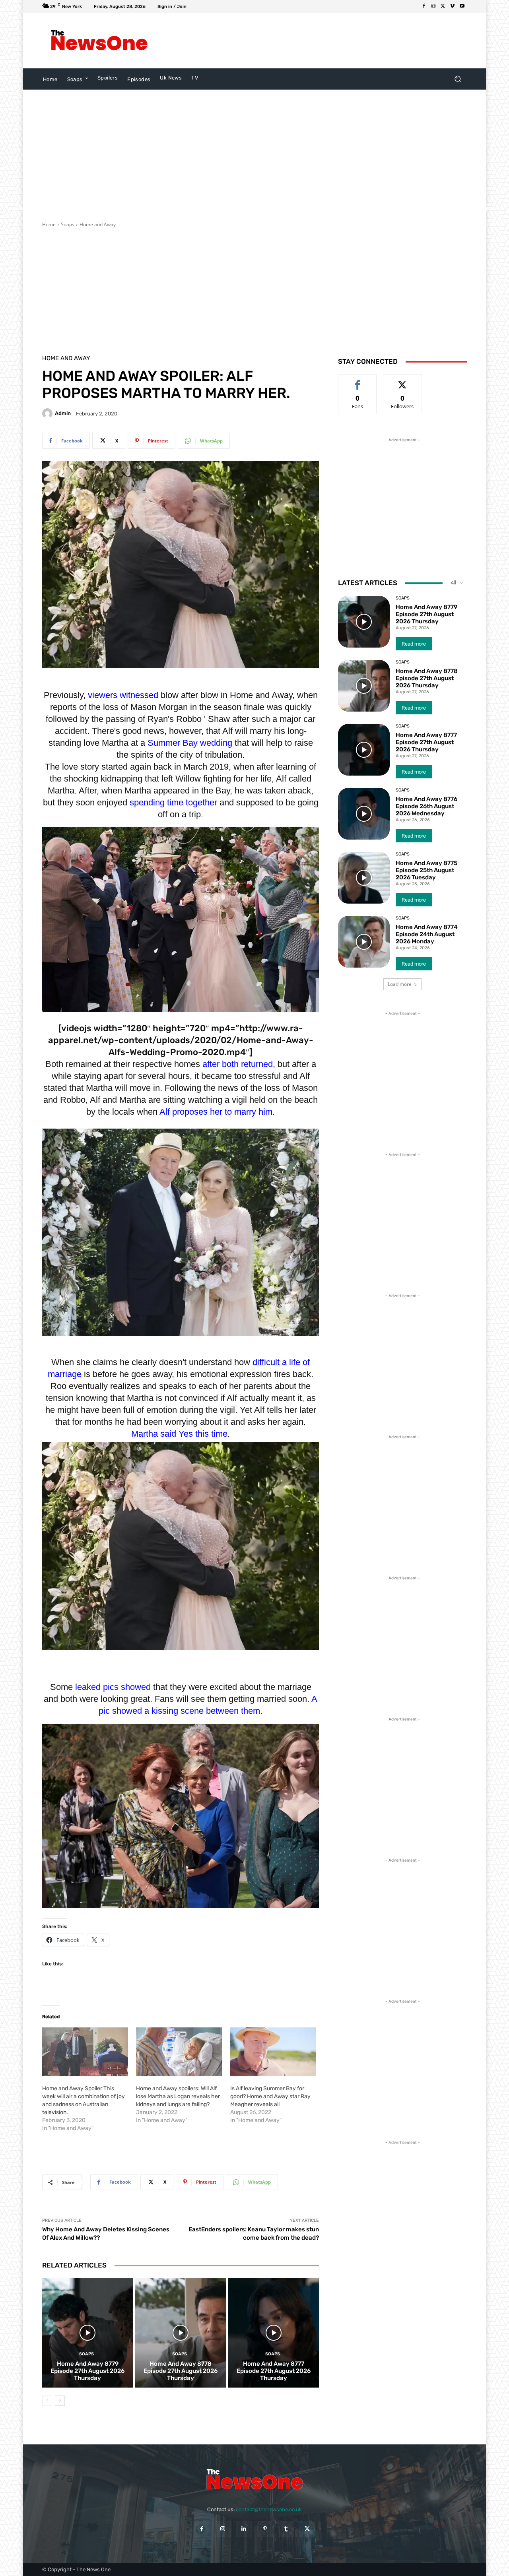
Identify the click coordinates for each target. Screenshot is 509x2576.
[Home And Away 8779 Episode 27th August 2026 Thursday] (88, 2333)
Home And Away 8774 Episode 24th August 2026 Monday (427, 934)
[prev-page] (47, 2401)
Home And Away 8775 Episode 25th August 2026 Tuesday (426, 870)
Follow (403, 381)
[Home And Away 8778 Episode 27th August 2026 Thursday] (181, 2333)
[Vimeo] (453, 6)
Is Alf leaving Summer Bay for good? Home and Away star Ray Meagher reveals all (270, 2096)
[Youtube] (462, 6)
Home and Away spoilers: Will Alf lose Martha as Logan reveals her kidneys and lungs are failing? (178, 2096)
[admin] (49, 413)
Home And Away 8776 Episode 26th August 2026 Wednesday (426, 806)
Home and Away (98, 224)
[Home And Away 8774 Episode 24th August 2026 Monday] (364, 942)
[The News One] (99, 41)
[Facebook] (424, 6)
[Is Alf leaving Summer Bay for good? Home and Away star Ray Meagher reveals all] (273, 2052)
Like (358, 381)
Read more (414, 644)
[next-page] (60, 2401)
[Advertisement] (320, 41)
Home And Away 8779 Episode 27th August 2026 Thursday (87, 2371)
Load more (400, 984)
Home (49, 224)
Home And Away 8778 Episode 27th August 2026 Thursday (181, 2371)
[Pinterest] (265, 2529)
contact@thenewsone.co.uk (269, 2509)
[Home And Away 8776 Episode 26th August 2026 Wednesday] (364, 814)
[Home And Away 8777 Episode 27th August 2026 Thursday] (273, 2333)
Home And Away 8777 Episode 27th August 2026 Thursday (274, 2371)
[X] (443, 6)
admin (63, 413)
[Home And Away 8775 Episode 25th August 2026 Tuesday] (364, 878)
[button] (458, 79)
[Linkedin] (244, 2529)
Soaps (68, 224)
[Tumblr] (286, 2529)
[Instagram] (433, 6)
